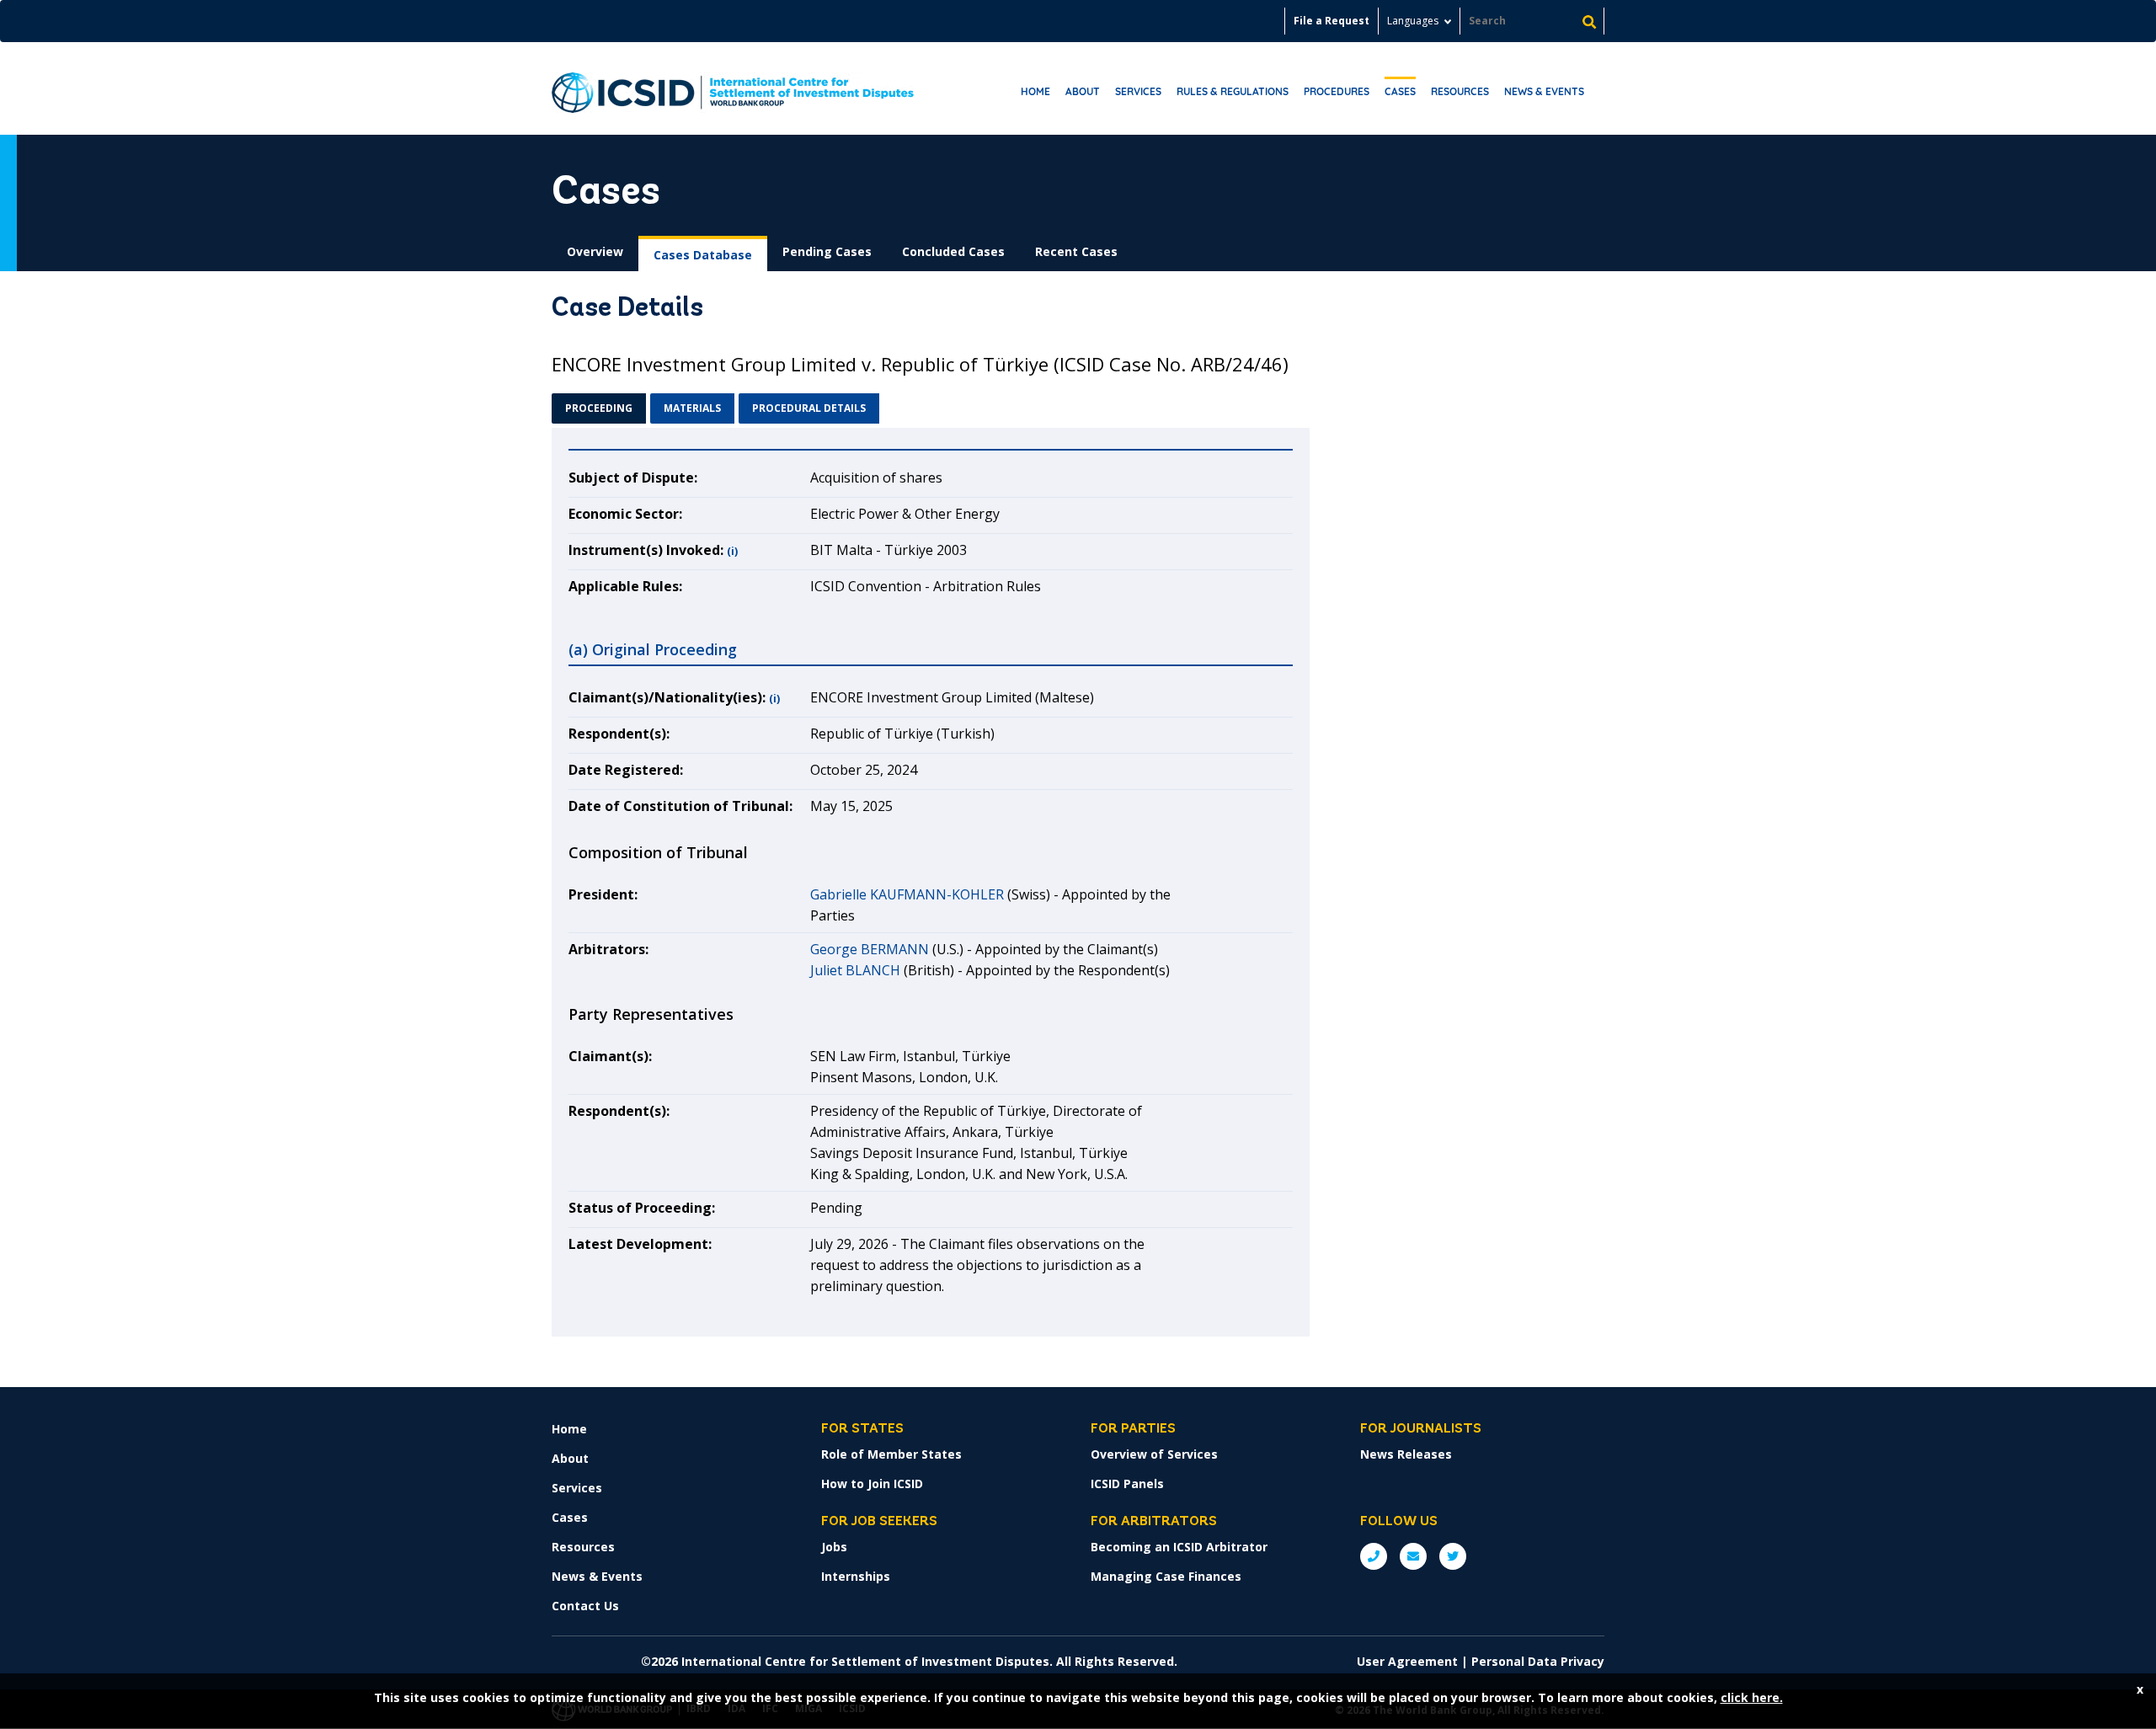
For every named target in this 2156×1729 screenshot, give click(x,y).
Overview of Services (1154, 1454)
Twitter (1453, 1556)
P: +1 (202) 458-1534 (1374, 1556)
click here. (1752, 1697)
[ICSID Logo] (733, 88)
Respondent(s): (619, 734)
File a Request (1331, 21)
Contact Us (585, 1606)
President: (603, 894)
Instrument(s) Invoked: (646, 550)
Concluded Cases (953, 251)
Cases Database (703, 255)
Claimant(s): (610, 1056)
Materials (692, 408)
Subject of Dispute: (633, 478)
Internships (856, 1576)
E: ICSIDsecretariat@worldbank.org (1413, 1556)
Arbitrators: (608, 949)
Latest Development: (640, 1244)
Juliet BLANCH (855, 970)
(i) (732, 551)
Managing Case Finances (1166, 1576)
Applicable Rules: (625, 586)
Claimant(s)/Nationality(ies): (667, 697)
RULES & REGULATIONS (1233, 91)
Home (1035, 91)
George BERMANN (870, 949)
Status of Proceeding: (642, 1208)
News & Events (1544, 91)
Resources (1460, 91)
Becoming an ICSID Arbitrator (1179, 1547)
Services (1138, 91)
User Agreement (1407, 1661)
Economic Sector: (625, 514)
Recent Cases (1076, 251)
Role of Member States (891, 1454)
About (1083, 91)
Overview (595, 251)
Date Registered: (626, 770)
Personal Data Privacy (1538, 1661)
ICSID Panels (1127, 1484)
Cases (1400, 91)
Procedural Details (809, 408)
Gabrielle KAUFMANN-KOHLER (907, 894)
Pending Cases (827, 251)
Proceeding (599, 408)
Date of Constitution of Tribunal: (680, 806)
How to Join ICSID (872, 1484)
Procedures (1337, 91)
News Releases (1406, 1454)
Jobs (834, 1547)
